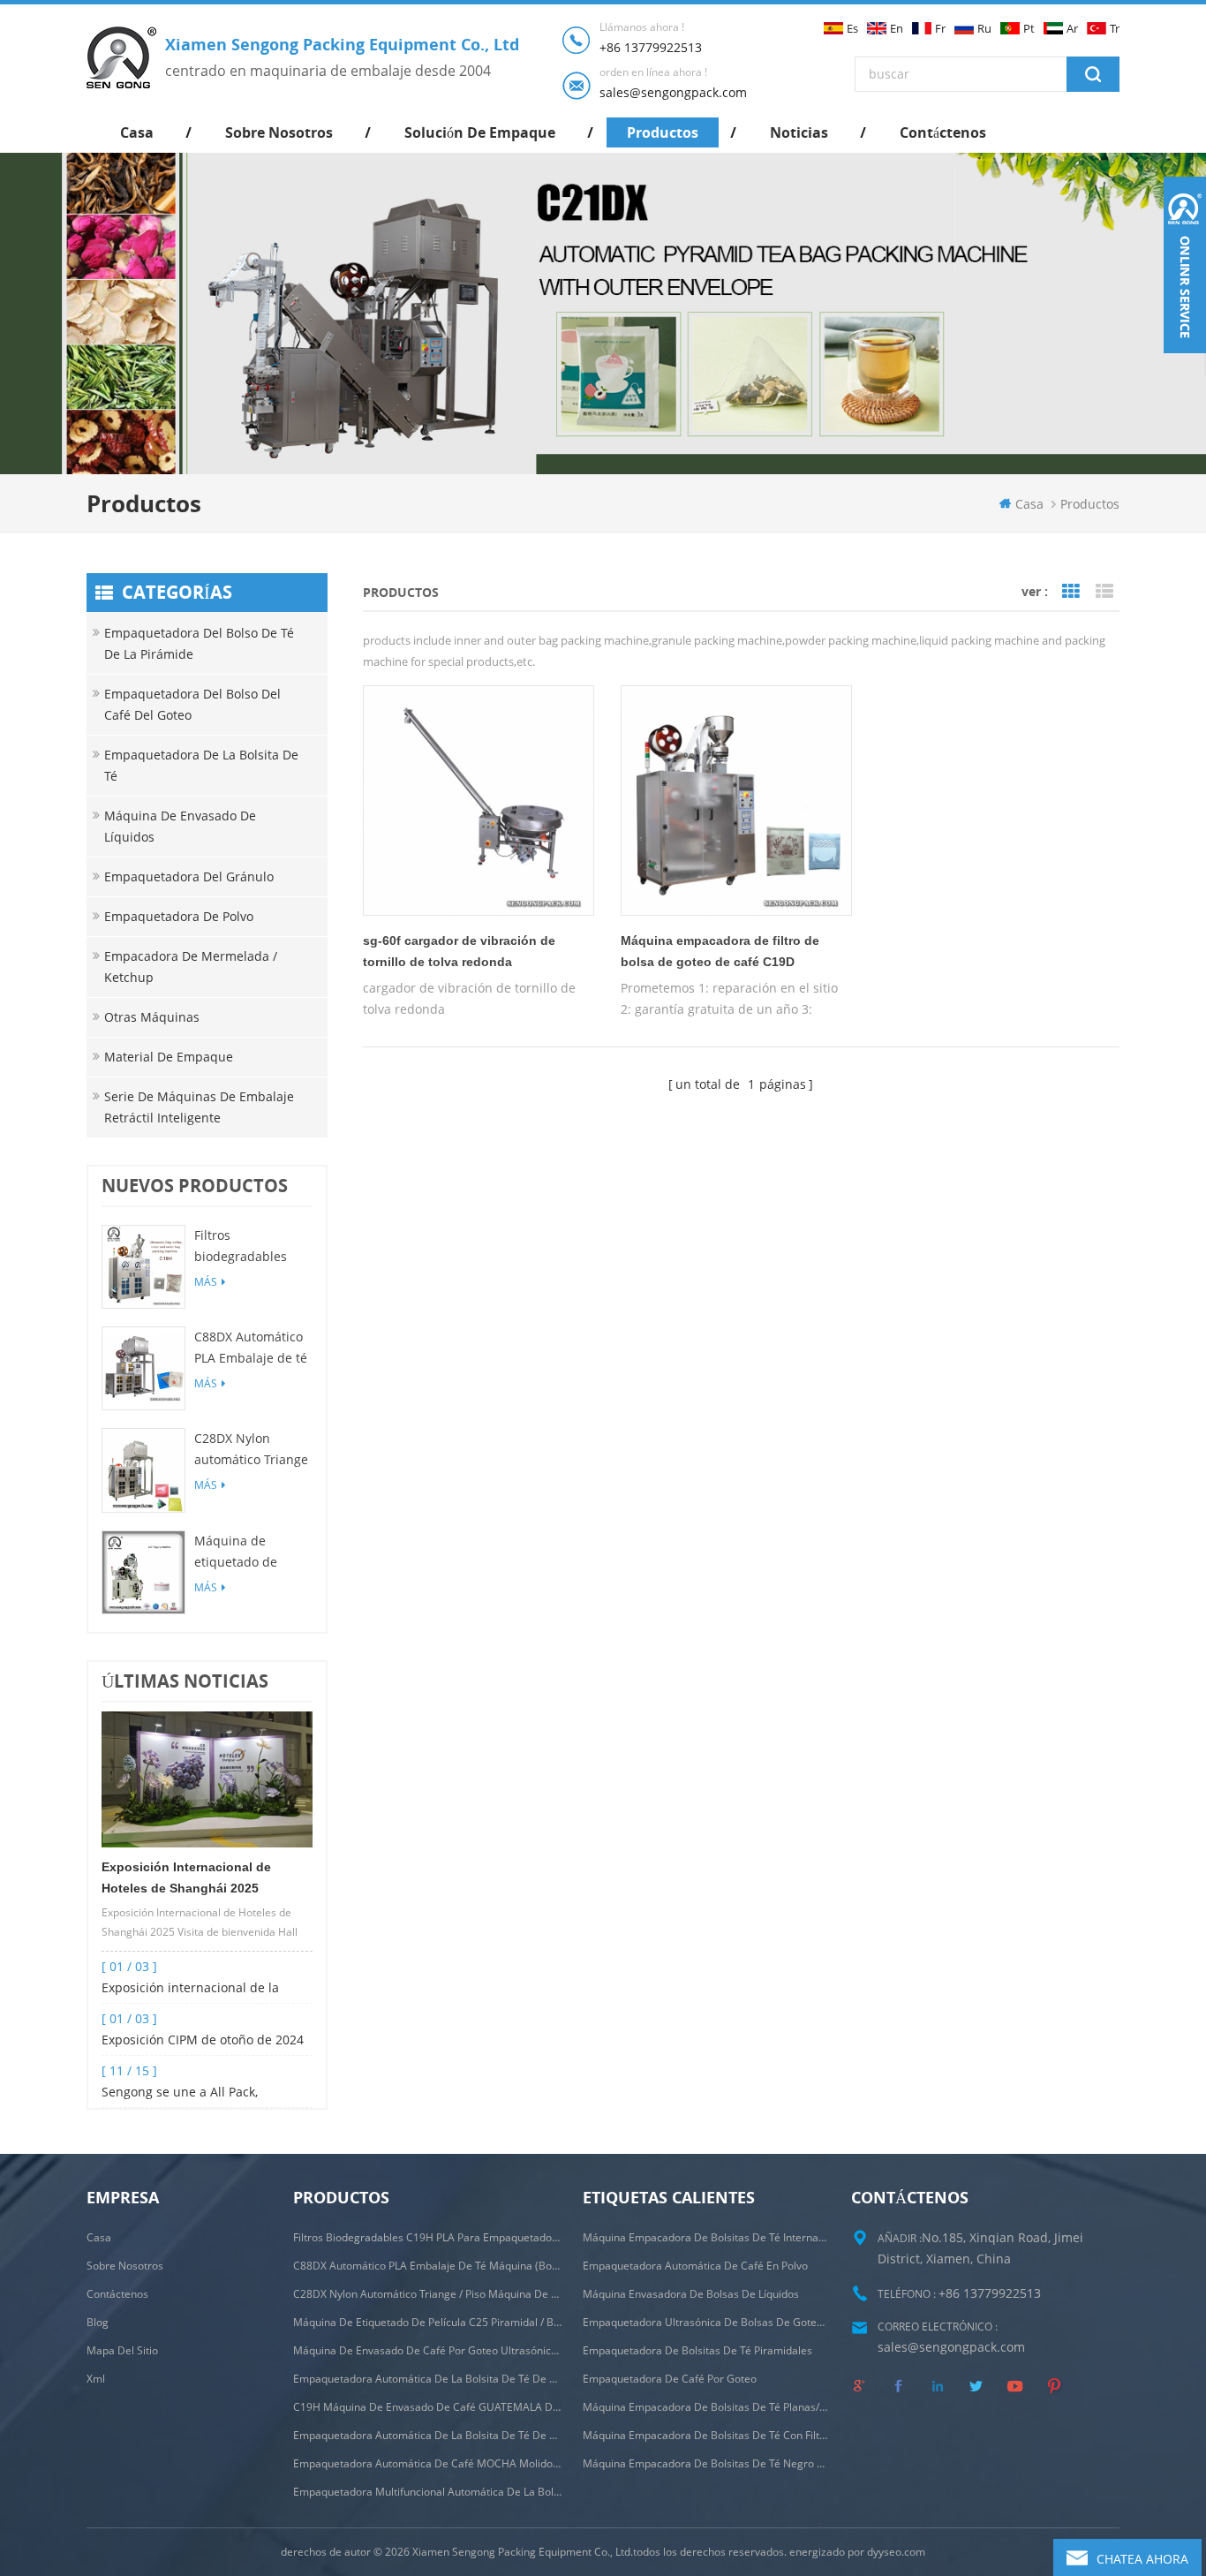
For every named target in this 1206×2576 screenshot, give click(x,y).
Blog (98, 2322)
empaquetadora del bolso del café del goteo (192, 704)
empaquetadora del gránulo (189, 876)
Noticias (799, 132)
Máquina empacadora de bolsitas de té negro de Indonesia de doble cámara (707, 2463)
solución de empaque (480, 132)
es (852, 29)
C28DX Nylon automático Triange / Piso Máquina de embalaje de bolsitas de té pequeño (251, 1450)
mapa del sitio (122, 2350)
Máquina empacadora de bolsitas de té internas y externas (707, 2237)
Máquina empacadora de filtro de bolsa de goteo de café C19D (720, 951)
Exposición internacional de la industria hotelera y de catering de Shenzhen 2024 (204, 1989)
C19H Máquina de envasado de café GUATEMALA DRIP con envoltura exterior (427, 2407)
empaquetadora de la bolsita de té (201, 765)
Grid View (1071, 592)
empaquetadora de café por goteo (670, 2379)
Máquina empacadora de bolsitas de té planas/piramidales (707, 2407)
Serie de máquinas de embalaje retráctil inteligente (199, 1107)
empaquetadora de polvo (179, 916)
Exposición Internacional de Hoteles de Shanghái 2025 (186, 1877)
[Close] (1185, 364)
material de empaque (169, 1057)
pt (1029, 29)
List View (1104, 592)
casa (137, 132)
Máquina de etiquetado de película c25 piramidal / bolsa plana (245, 1552)
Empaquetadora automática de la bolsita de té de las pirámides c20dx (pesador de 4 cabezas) (427, 2435)
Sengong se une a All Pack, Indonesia (180, 2093)
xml (96, 2379)
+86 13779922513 (651, 47)
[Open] (1185, 265)
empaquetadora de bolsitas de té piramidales (697, 2350)
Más (206, 1282)
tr (1115, 29)
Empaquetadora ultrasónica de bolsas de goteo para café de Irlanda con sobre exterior (707, 2322)
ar (1072, 29)
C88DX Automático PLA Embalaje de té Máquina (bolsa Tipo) (251, 1348)
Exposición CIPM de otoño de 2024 (203, 2040)
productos (663, 132)
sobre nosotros (279, 132)
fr (940, 29)
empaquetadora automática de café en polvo (695, 2266)
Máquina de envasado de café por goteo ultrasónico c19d (427, 2350)
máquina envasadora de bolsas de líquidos (691, 2294)
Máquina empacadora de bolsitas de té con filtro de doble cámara (707, 2435)
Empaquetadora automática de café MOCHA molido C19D (427, 2463)
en (897, 29)
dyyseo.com (896, 2552)
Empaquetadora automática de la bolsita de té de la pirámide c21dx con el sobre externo (427, 2379)
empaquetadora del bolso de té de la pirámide (199, 643)
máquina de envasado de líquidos (180, 826)
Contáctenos (943, 132)
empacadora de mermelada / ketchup (191, 967)
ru (984, 29)
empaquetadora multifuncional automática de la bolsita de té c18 (427, 2492)
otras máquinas (152, 1017)
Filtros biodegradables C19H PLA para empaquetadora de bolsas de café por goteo (251, 1247)
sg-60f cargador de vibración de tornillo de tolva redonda (459, 951)
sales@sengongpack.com (673, 92)
